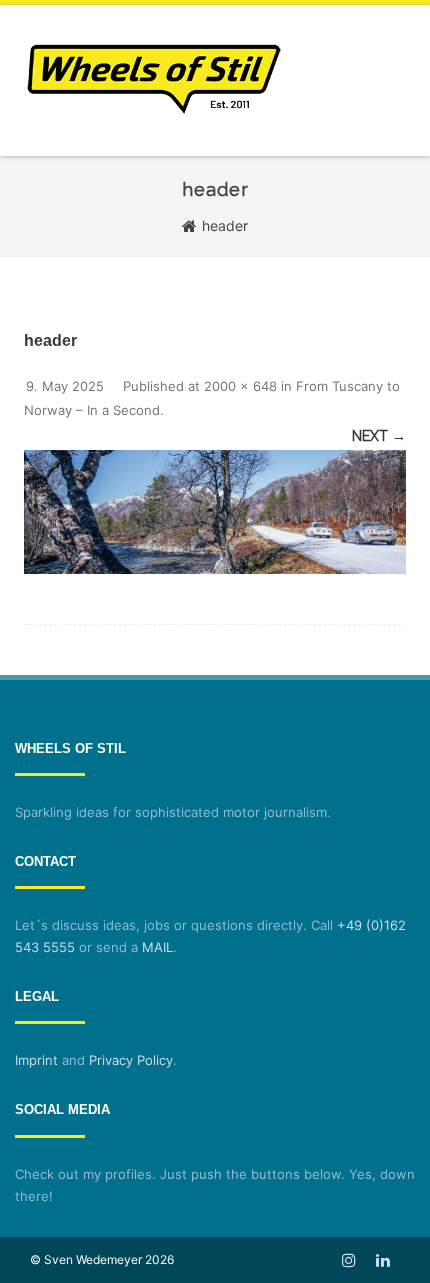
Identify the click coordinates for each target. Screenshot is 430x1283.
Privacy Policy (131, 1060)
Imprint (36, 1060)
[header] (215, 512)
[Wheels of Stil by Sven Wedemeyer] (154, 148)
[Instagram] (349, 1260)
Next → (379, 436)
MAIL (157, 947)
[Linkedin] (383, 1260)
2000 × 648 (240, 386)
